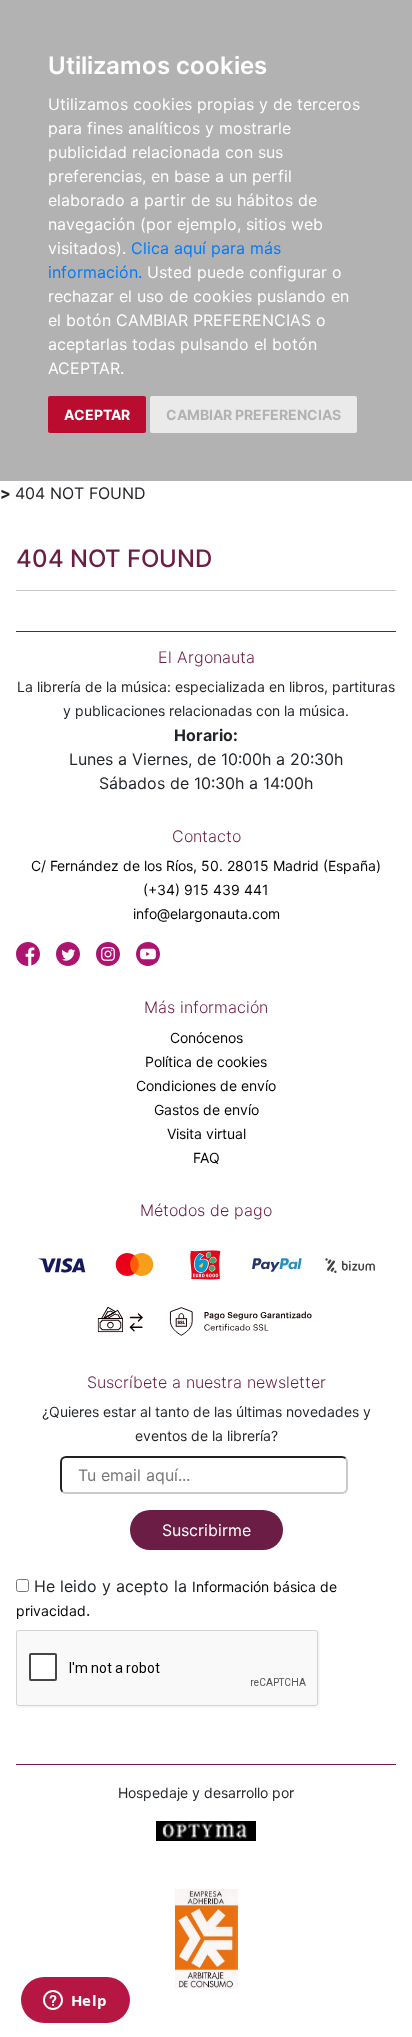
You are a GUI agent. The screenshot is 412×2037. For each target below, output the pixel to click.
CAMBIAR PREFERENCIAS (253, 414)
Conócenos (206, 1037)
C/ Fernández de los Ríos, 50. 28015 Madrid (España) (206, 865)
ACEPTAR (97, 414)
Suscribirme (206, 1530)
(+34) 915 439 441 (206, 889)
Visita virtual (206, 1133)
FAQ (206, 1157)
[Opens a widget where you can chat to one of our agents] (75, 2002)
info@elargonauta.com (206, 913)
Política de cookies (206, 1061)
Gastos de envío (206, 1109)
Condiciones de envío (206, 1085)
